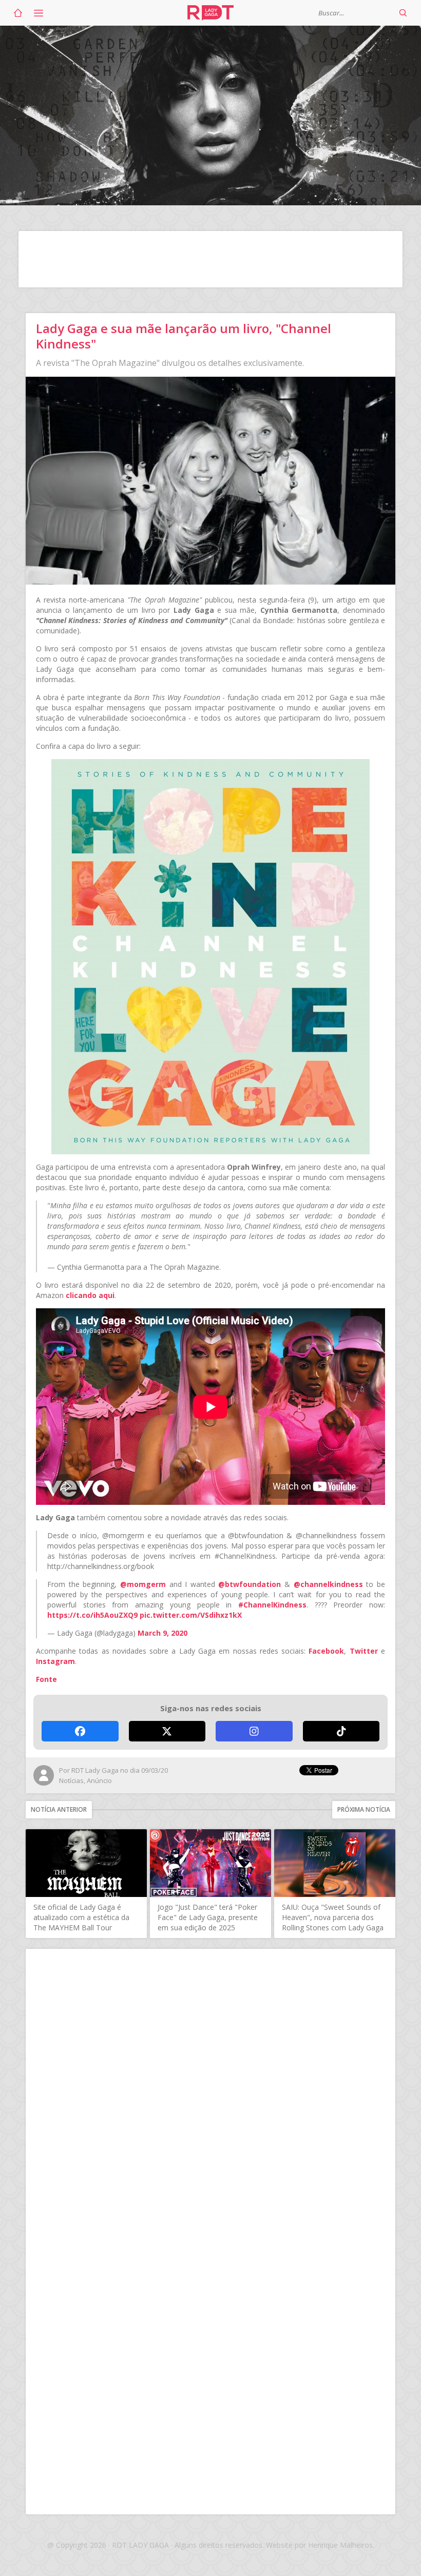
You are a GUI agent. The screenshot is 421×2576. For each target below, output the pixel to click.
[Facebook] (80, 1731)
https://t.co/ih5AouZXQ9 (92, 1615)
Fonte (46, 1679)
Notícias (71, 1780)
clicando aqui (90, 1295)
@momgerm (143, 1584)
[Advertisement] (210, 259)
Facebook (326, 1651)
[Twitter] (167, 1731)
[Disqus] (210, 2093)
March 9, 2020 (162, 1633)
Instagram (55, 1661)
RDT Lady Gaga (210, 13)
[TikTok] (341, 1731)
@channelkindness (328, 1584)
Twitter (364, 1651)
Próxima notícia (364, 1809)
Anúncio (99, 1780)
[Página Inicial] (18, 13)
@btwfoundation (250, 1584)
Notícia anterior (59, 1809)
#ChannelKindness (272, 1605)
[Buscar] (403, 13)
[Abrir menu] (39, 13)
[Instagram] (254, 1731)
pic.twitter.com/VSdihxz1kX (191, 1615)
